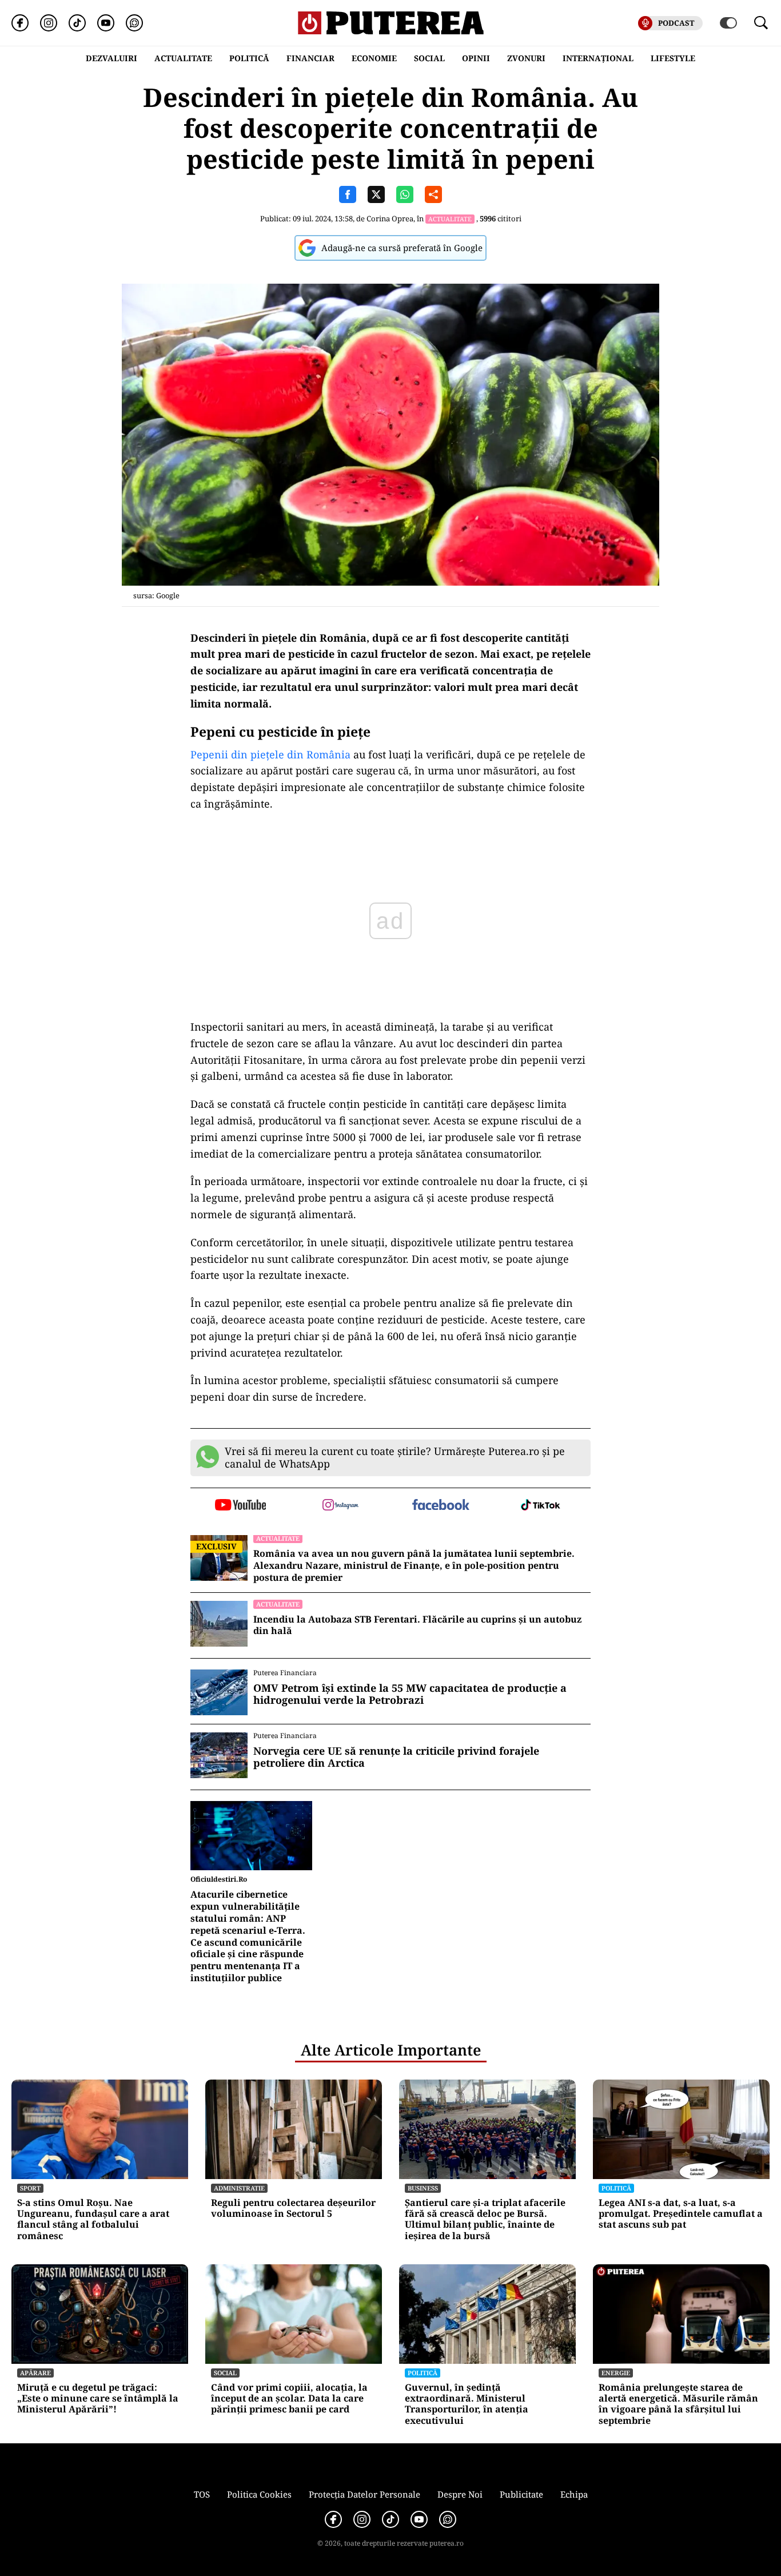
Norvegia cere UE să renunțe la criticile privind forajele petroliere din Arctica (396, 1757)
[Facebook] (20, 23)
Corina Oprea (390, 218)
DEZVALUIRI (111, 58)
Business (423, 2188)
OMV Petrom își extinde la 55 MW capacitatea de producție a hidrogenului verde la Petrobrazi (410, 1694)
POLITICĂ (249, 58)
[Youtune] (106, 23)
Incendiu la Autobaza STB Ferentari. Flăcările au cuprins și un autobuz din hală (417, 1625)
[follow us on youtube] (240, 1506)
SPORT (30, 2188)
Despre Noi (460, 2494)
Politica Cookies (259, 2494)
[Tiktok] (77, 23)
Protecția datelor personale (364, 2494)
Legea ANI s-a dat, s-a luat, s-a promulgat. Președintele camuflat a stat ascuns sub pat (681, 2214)
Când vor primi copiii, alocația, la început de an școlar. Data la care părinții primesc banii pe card (289, 2399)
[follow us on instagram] (340, 1506)
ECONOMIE (374, 58)
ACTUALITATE (183, 58)
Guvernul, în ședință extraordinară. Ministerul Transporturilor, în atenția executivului (467, 2404)
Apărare (35, 2373)
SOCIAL (429, 58)
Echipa (574, 2494)
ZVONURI (526, 58)
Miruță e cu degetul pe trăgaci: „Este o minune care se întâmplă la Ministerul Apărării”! (98, 2399)
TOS (202, 2494)
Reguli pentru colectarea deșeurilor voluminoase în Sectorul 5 (293, 2208)
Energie (616, 2373)
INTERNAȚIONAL (598, 58)
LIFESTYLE (673, 58)
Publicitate (521, 2494)
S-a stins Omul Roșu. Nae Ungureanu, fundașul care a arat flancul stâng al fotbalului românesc (93, 2219)
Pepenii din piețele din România (270, 754)
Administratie (239, 2188)
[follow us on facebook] (441, 1506)
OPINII (476, 58)
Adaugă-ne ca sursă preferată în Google (402, 248)
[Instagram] (49, 23)
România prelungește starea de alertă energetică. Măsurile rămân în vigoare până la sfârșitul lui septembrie (678, 2404)
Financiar (310, 58)
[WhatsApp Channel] (134, 23)
